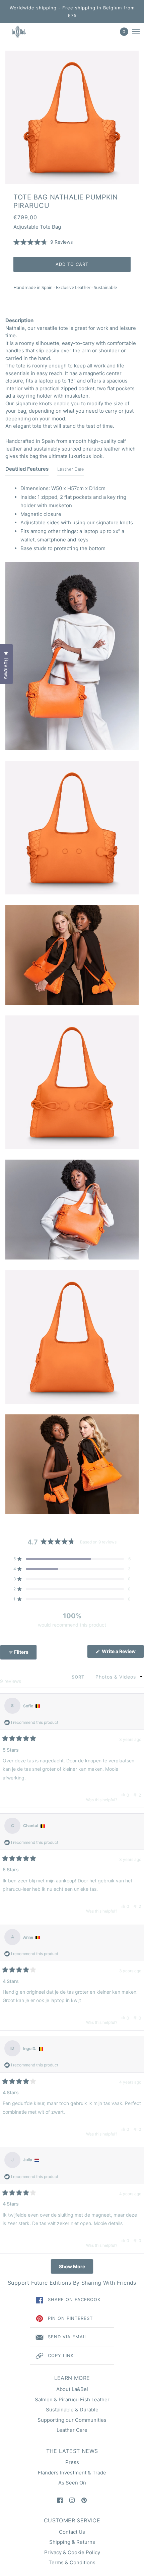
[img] (60, 2500)
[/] (25, 32)
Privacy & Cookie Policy (72, 2552)
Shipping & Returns (72, 2542)
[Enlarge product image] (72, 117)
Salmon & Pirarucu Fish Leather (72, 2399)
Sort (79, 1677)
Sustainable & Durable (72, 2410)
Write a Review (122, 1653)
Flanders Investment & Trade (72, 2473)
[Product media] (72, 656)
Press (72, 2462)
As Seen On (72, 2483)
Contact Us (72, 2532)
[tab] (27, 471)
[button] (43, 242)
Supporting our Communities (72, 2420)
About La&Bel (72, 2389)
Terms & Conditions (72, 2562)
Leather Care (72, 2430)
